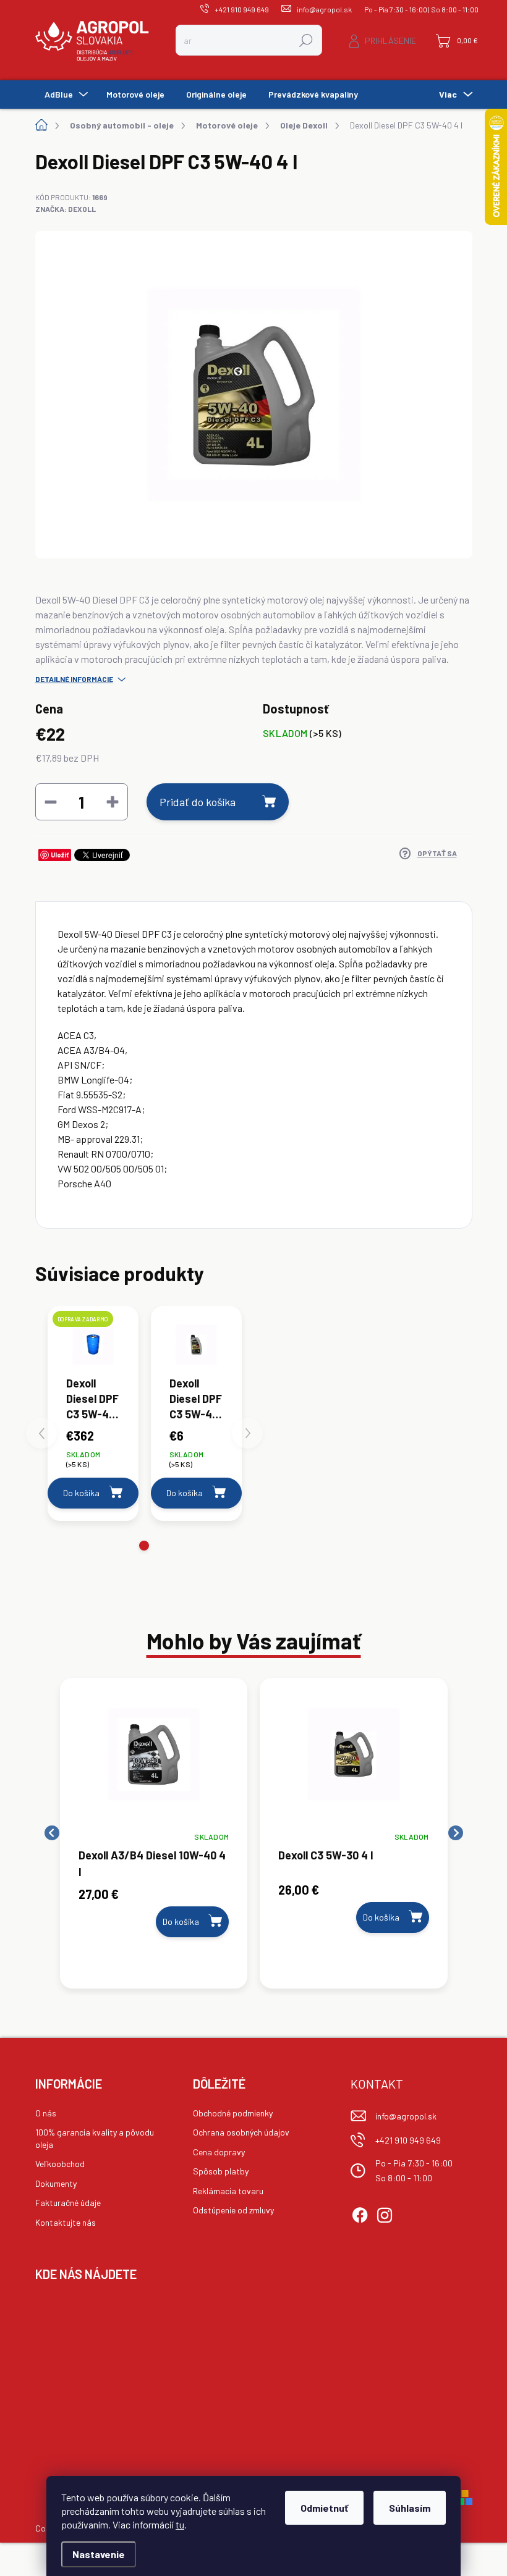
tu (180, 2524)
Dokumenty (56, 2183)
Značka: (66, 209)
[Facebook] (360, 2213)
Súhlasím (410, 2508)
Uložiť (60, 855)
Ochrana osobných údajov (241, 2132)
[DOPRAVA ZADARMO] (93, 1345)
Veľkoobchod (60, 2164)
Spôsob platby (221, 2171)
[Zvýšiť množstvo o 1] (113, 802)
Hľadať (306, 40)
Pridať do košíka (198, 802)
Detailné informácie (74, 679)
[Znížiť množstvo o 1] (51, 802)
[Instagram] (385, 2213)
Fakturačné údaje (68, 2203)
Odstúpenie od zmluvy (233, 2210)
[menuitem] (65, 95)
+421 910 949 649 (408, 2140)
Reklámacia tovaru (228, 2191)
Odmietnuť (324, 2508)
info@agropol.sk (406, 2116)
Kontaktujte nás (66, 2222)
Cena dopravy (219, 2152)
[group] (154, 1833)
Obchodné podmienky (233, 2113)
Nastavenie (99, 2554)
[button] (144, 1546)
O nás (46, 2113)
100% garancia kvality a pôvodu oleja (95, 2138)
